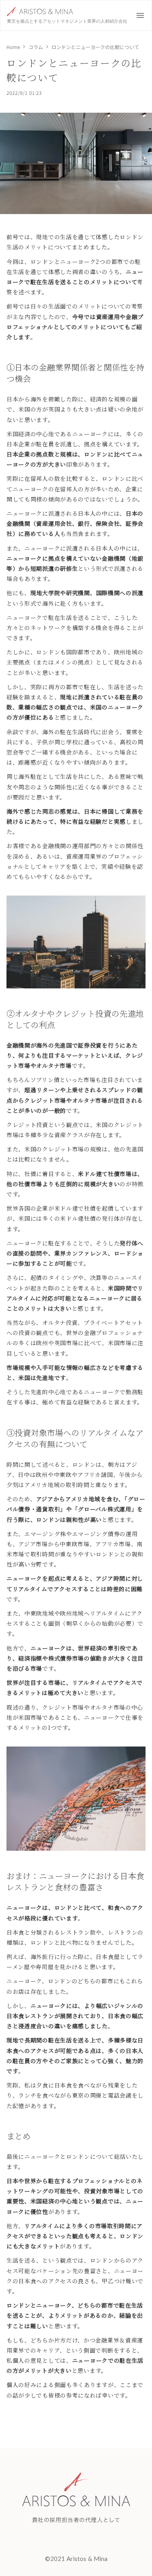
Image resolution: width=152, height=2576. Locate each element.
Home (13, 47)
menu (140, 15)
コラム (36, 47)
